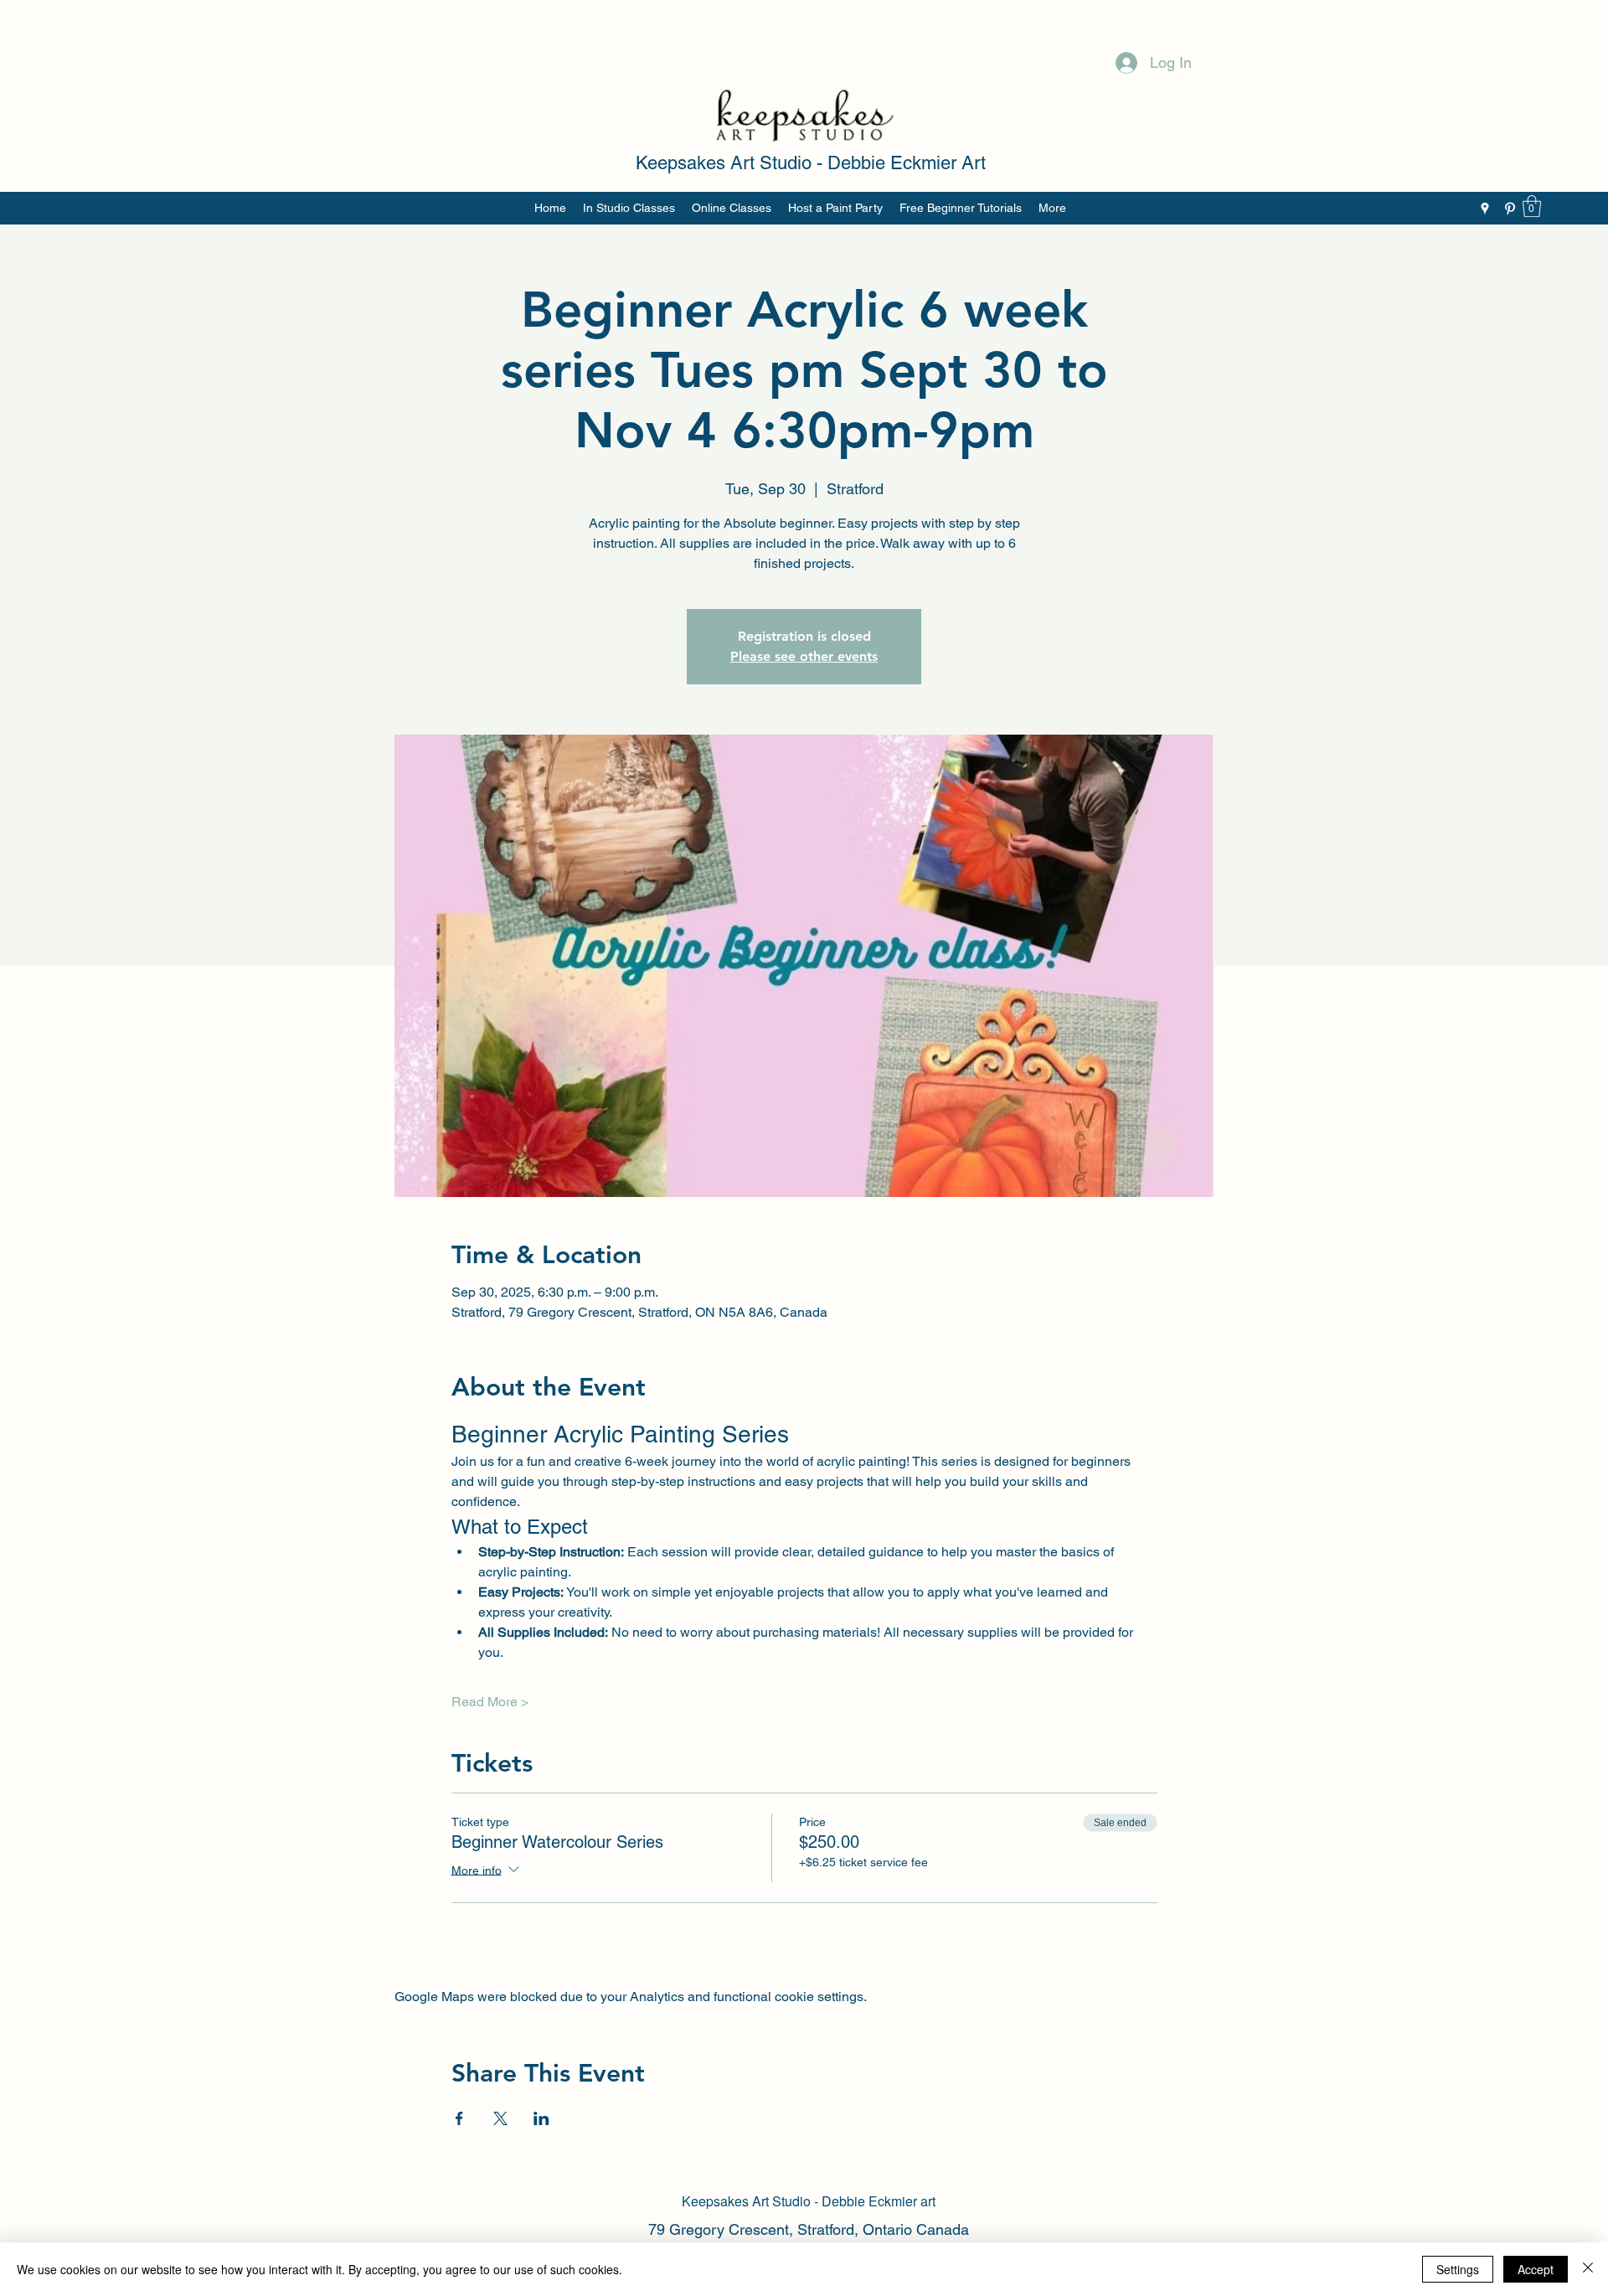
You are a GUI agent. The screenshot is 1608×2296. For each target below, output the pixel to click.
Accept (1536, 2269)
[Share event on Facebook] (459, 2118)
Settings (1458, 2269)
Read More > (490, 1702)
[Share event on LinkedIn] (541, 2118)
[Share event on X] (500, 2118)
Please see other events (804, 656)
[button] (1532, 206)
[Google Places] (1485, 209)
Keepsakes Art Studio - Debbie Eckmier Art (811, 163)
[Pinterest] (1510, 209)
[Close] (1588, 2269)
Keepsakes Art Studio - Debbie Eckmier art (809, 2201)
